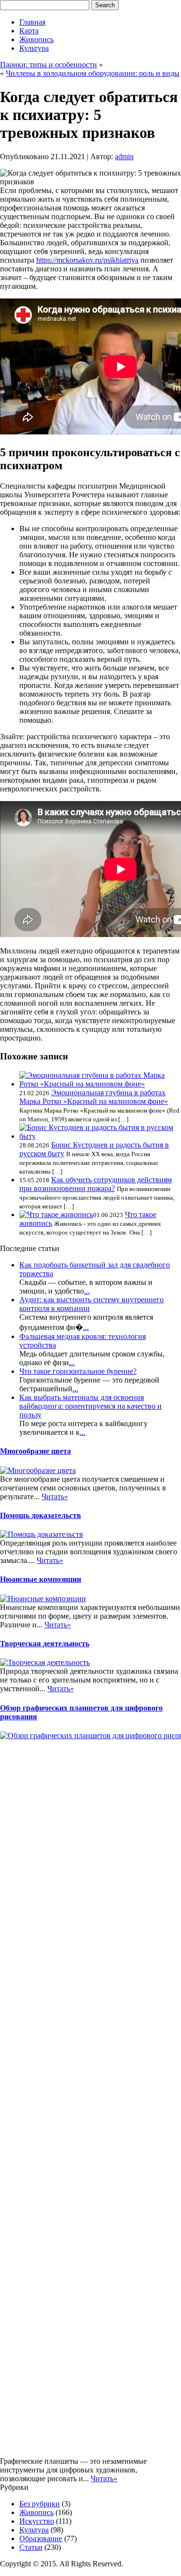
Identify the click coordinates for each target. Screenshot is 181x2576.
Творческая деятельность (45, 1644)
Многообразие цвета (35, 1451)
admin (124, 156)
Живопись (36, 39)
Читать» (55, 1496)
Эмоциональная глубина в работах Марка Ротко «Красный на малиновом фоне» (94, 1097)
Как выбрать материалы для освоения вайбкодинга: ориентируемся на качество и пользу (90, 1406)
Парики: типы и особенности (49, 65)
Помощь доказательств (41, 1515)
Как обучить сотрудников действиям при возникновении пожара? (96, 1184)
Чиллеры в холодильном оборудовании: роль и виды (93, 73)
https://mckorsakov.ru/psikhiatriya (87, 260)
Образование (41, 2539)
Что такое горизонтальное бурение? (78, 1371)
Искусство (37, 2521)
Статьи (31, 2547)
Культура (34, 48)
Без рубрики (40, 2504)
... (87, 1291)
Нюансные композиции (41, 1579)
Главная (32, 22)
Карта (29, 31)
